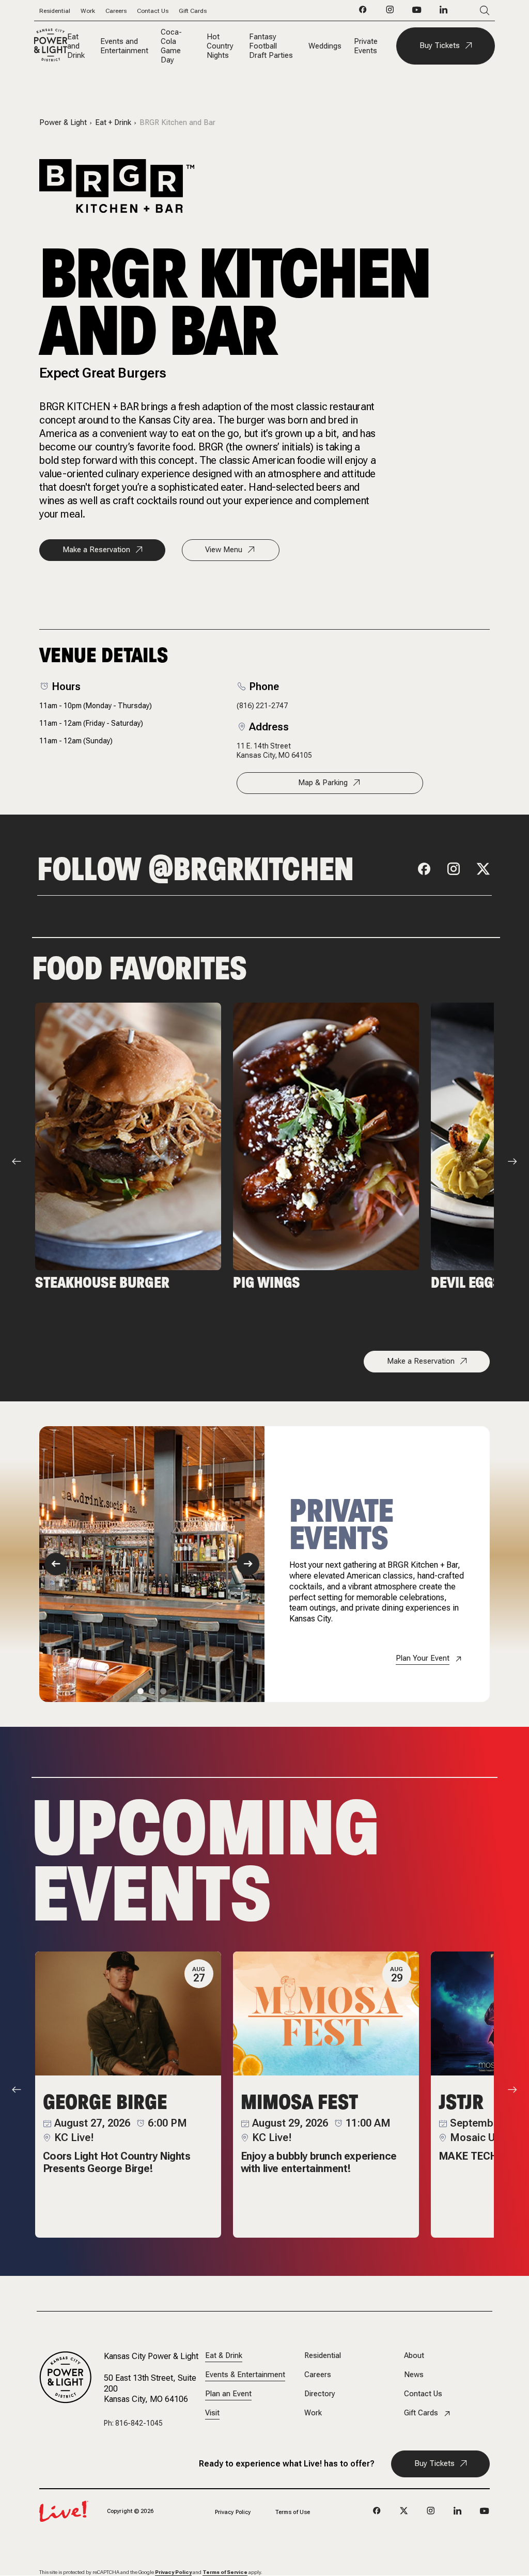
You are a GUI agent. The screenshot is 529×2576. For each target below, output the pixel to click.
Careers (116, 11)
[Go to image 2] (152, 1691)
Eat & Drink (224, 2356)
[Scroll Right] (512, 1161)
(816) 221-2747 (262, 706)
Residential (55, 11)
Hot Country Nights (220, 46)
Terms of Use (293, 2512)
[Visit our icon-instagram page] (390, 12)
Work (88, 11)
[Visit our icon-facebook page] (363, 12)
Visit (212, 2413)
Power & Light (63, 123)
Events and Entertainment (124, 46)
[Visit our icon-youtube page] (417, 12)
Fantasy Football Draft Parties (271, 46)
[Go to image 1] (141, 1691)
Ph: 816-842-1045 (133, 2423)
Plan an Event (228, 2394)
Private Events (366, 46)
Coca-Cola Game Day (171, 46)
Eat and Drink (76, 46)
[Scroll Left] (17, 1161)
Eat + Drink (113, 123)
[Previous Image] (56, 1564)
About (414, 2356)
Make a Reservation (96, 550)
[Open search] (469, 11)
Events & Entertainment (245, 2375)
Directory (320, 2394)
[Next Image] (248, 1564)
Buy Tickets (440, 45)
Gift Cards (193, 11)
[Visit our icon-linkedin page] (444, 12)
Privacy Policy (233, 2512)
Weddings (325, 46)
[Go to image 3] (163, 1691)
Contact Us (153, 11)
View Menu (224, 550)
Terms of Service (225, 2572)
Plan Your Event (423, 1658)
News (414, 2375)
